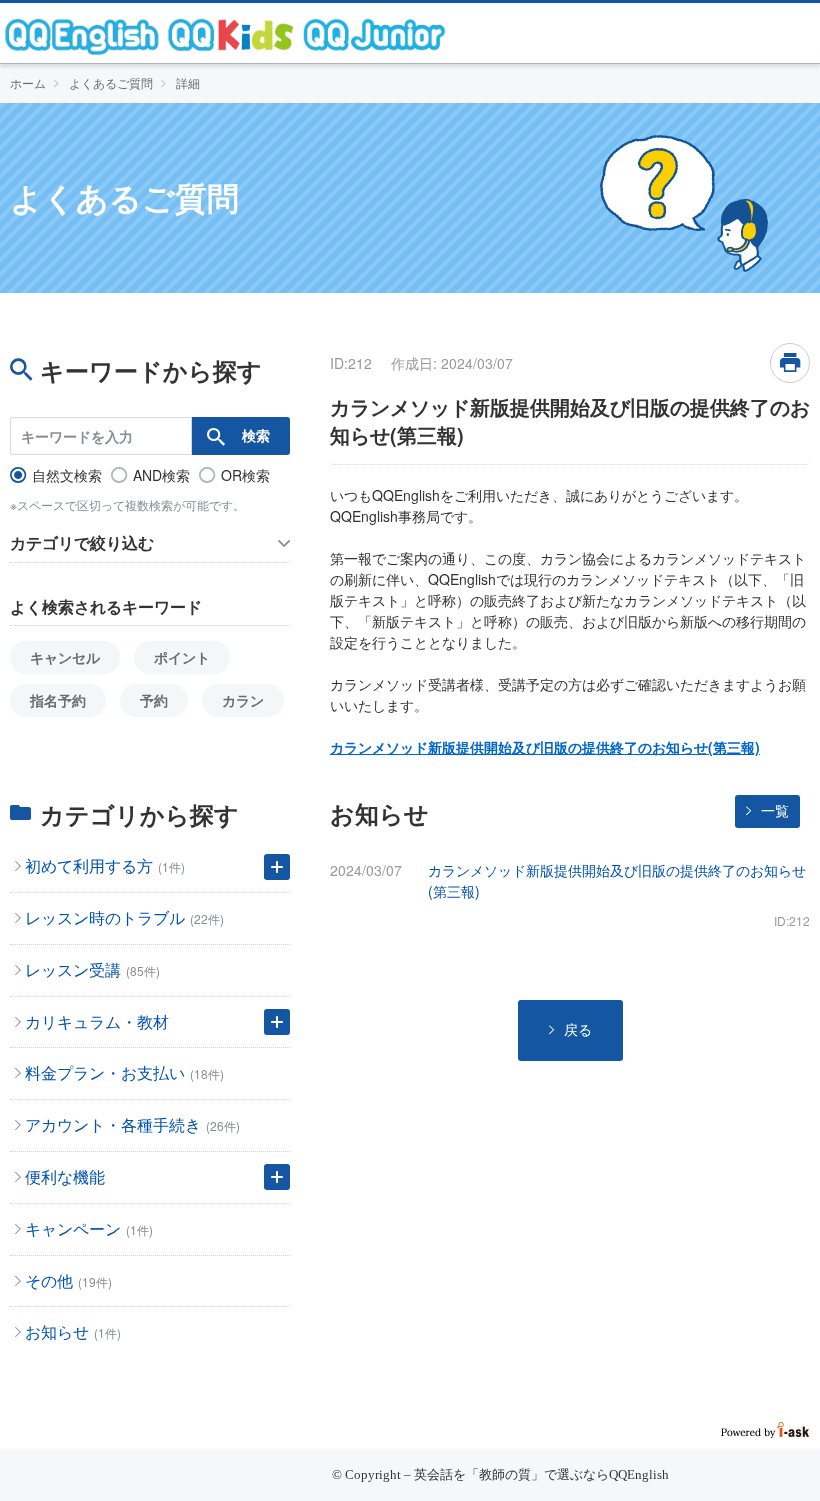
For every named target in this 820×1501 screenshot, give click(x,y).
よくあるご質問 (111, 82)
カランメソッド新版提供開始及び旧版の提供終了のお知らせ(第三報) (545, 747)
